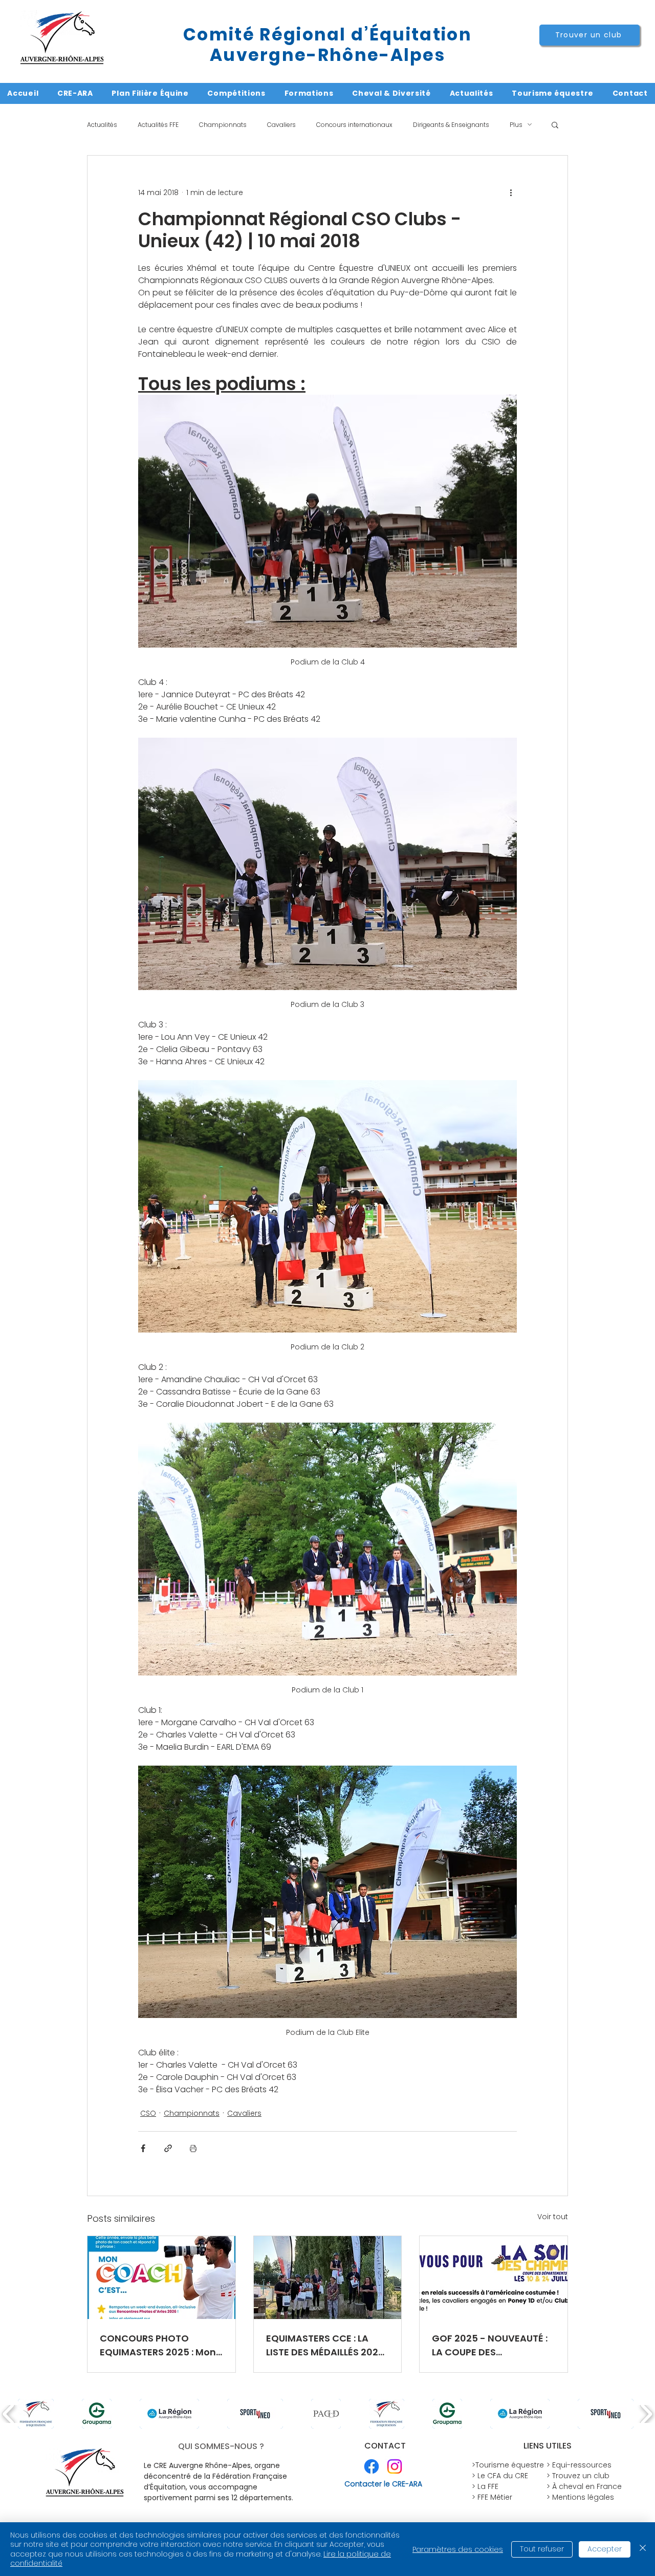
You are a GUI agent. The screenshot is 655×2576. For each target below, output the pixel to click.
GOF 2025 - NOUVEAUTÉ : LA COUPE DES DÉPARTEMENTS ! (490, 2345)
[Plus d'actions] (511, 192)
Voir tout (553, 2217)
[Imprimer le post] (193, 2148)
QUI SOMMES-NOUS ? (221, 2446)
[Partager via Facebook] (143, 2148)
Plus (516, 125)
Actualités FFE (158, 125)
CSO (148, 2113)
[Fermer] (643, 2549)
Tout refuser (542, 2549)
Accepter (605, 2549)
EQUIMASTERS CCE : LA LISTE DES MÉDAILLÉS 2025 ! (325, 2345)
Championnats (223, 125)
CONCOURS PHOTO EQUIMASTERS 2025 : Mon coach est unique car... (158, 2345)
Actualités (102, 125)
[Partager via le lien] (168, 2148)
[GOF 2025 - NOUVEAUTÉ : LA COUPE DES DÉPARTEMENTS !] (494, 2278)
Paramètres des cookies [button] (458, 2549)
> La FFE (485, 2486)
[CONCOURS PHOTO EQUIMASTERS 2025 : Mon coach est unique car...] (161, 2278)
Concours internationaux (354, 125)
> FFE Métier (492, 2497)
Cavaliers (281, 125)
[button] (555, 124)
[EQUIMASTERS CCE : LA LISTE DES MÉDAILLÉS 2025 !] (328, 2278)
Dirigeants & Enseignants (451, 125)
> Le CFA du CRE (500, 2476)
